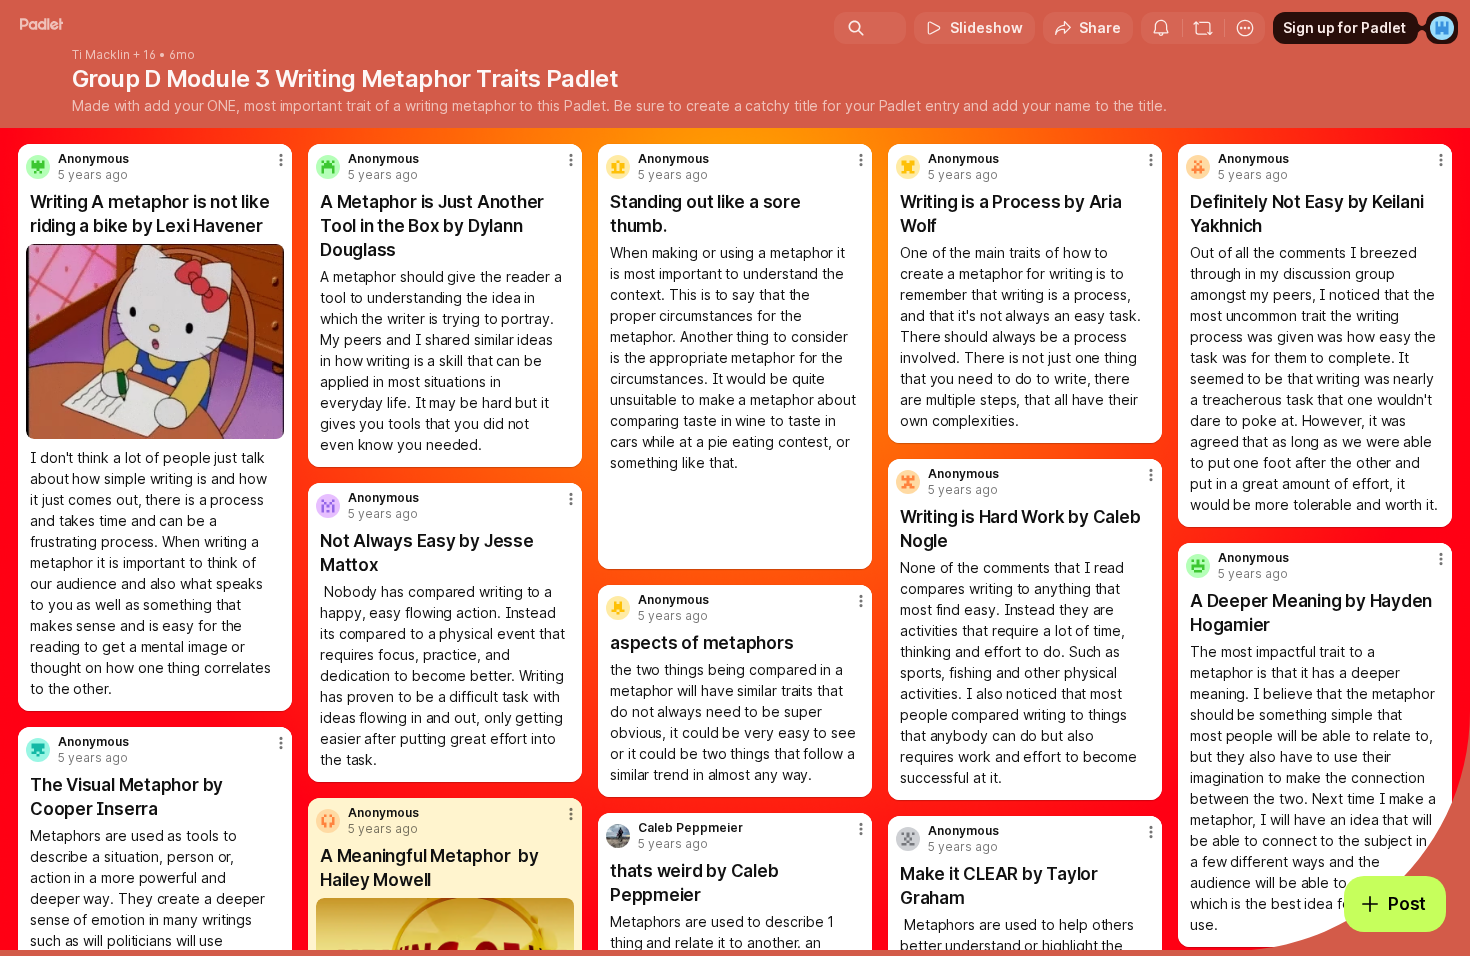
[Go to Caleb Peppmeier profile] (618, 836)
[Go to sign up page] (1442, 28)
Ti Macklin (101, 55)
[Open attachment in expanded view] (155, 341)
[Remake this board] (1203, 28)
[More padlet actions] (1245, 28)
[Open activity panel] (1161, 28)
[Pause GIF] (268, 423)
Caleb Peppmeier (690, 828)
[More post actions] (281, 160)
